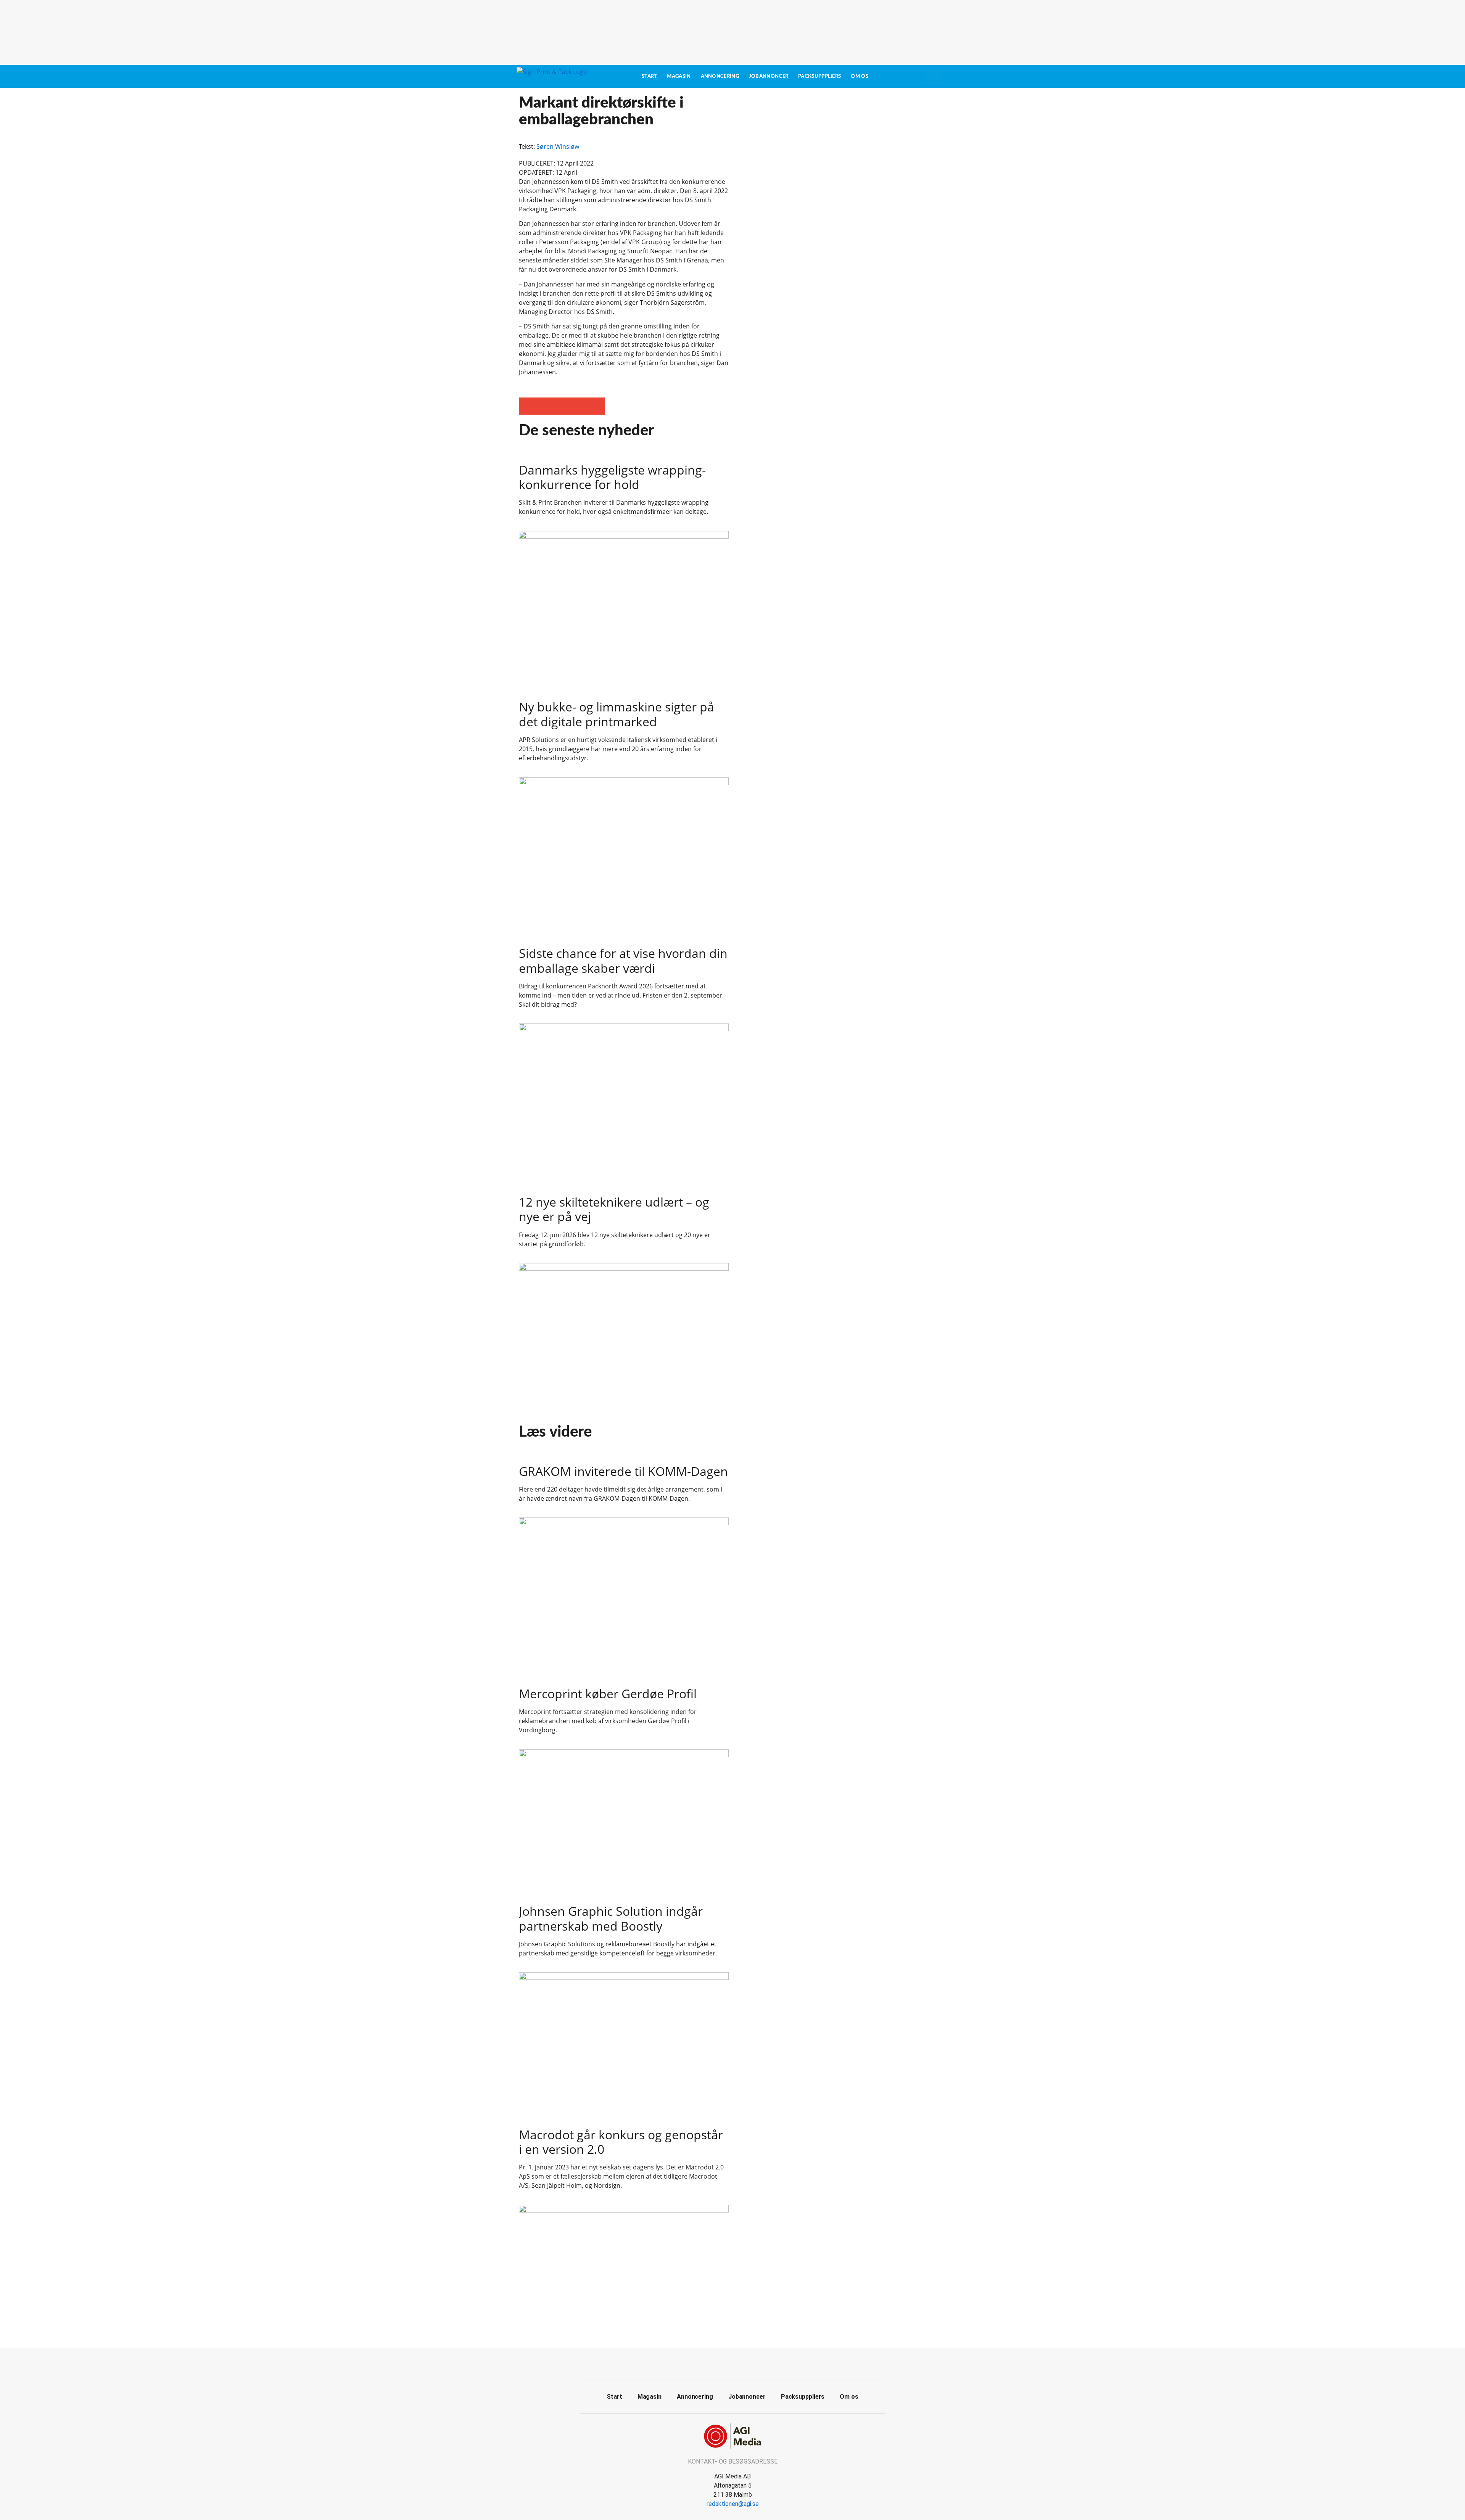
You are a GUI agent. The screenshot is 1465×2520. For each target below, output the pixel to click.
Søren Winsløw (558, 146)
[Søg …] (933, 76)
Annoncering (720, 76)
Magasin (679, 76)
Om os (860, 76)
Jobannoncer (769, 76)
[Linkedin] (741, 2363)
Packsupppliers (819, 76)
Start (650, 76)
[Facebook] (724, 2363)
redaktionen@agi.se (733, 2504)
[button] (527, 406)
